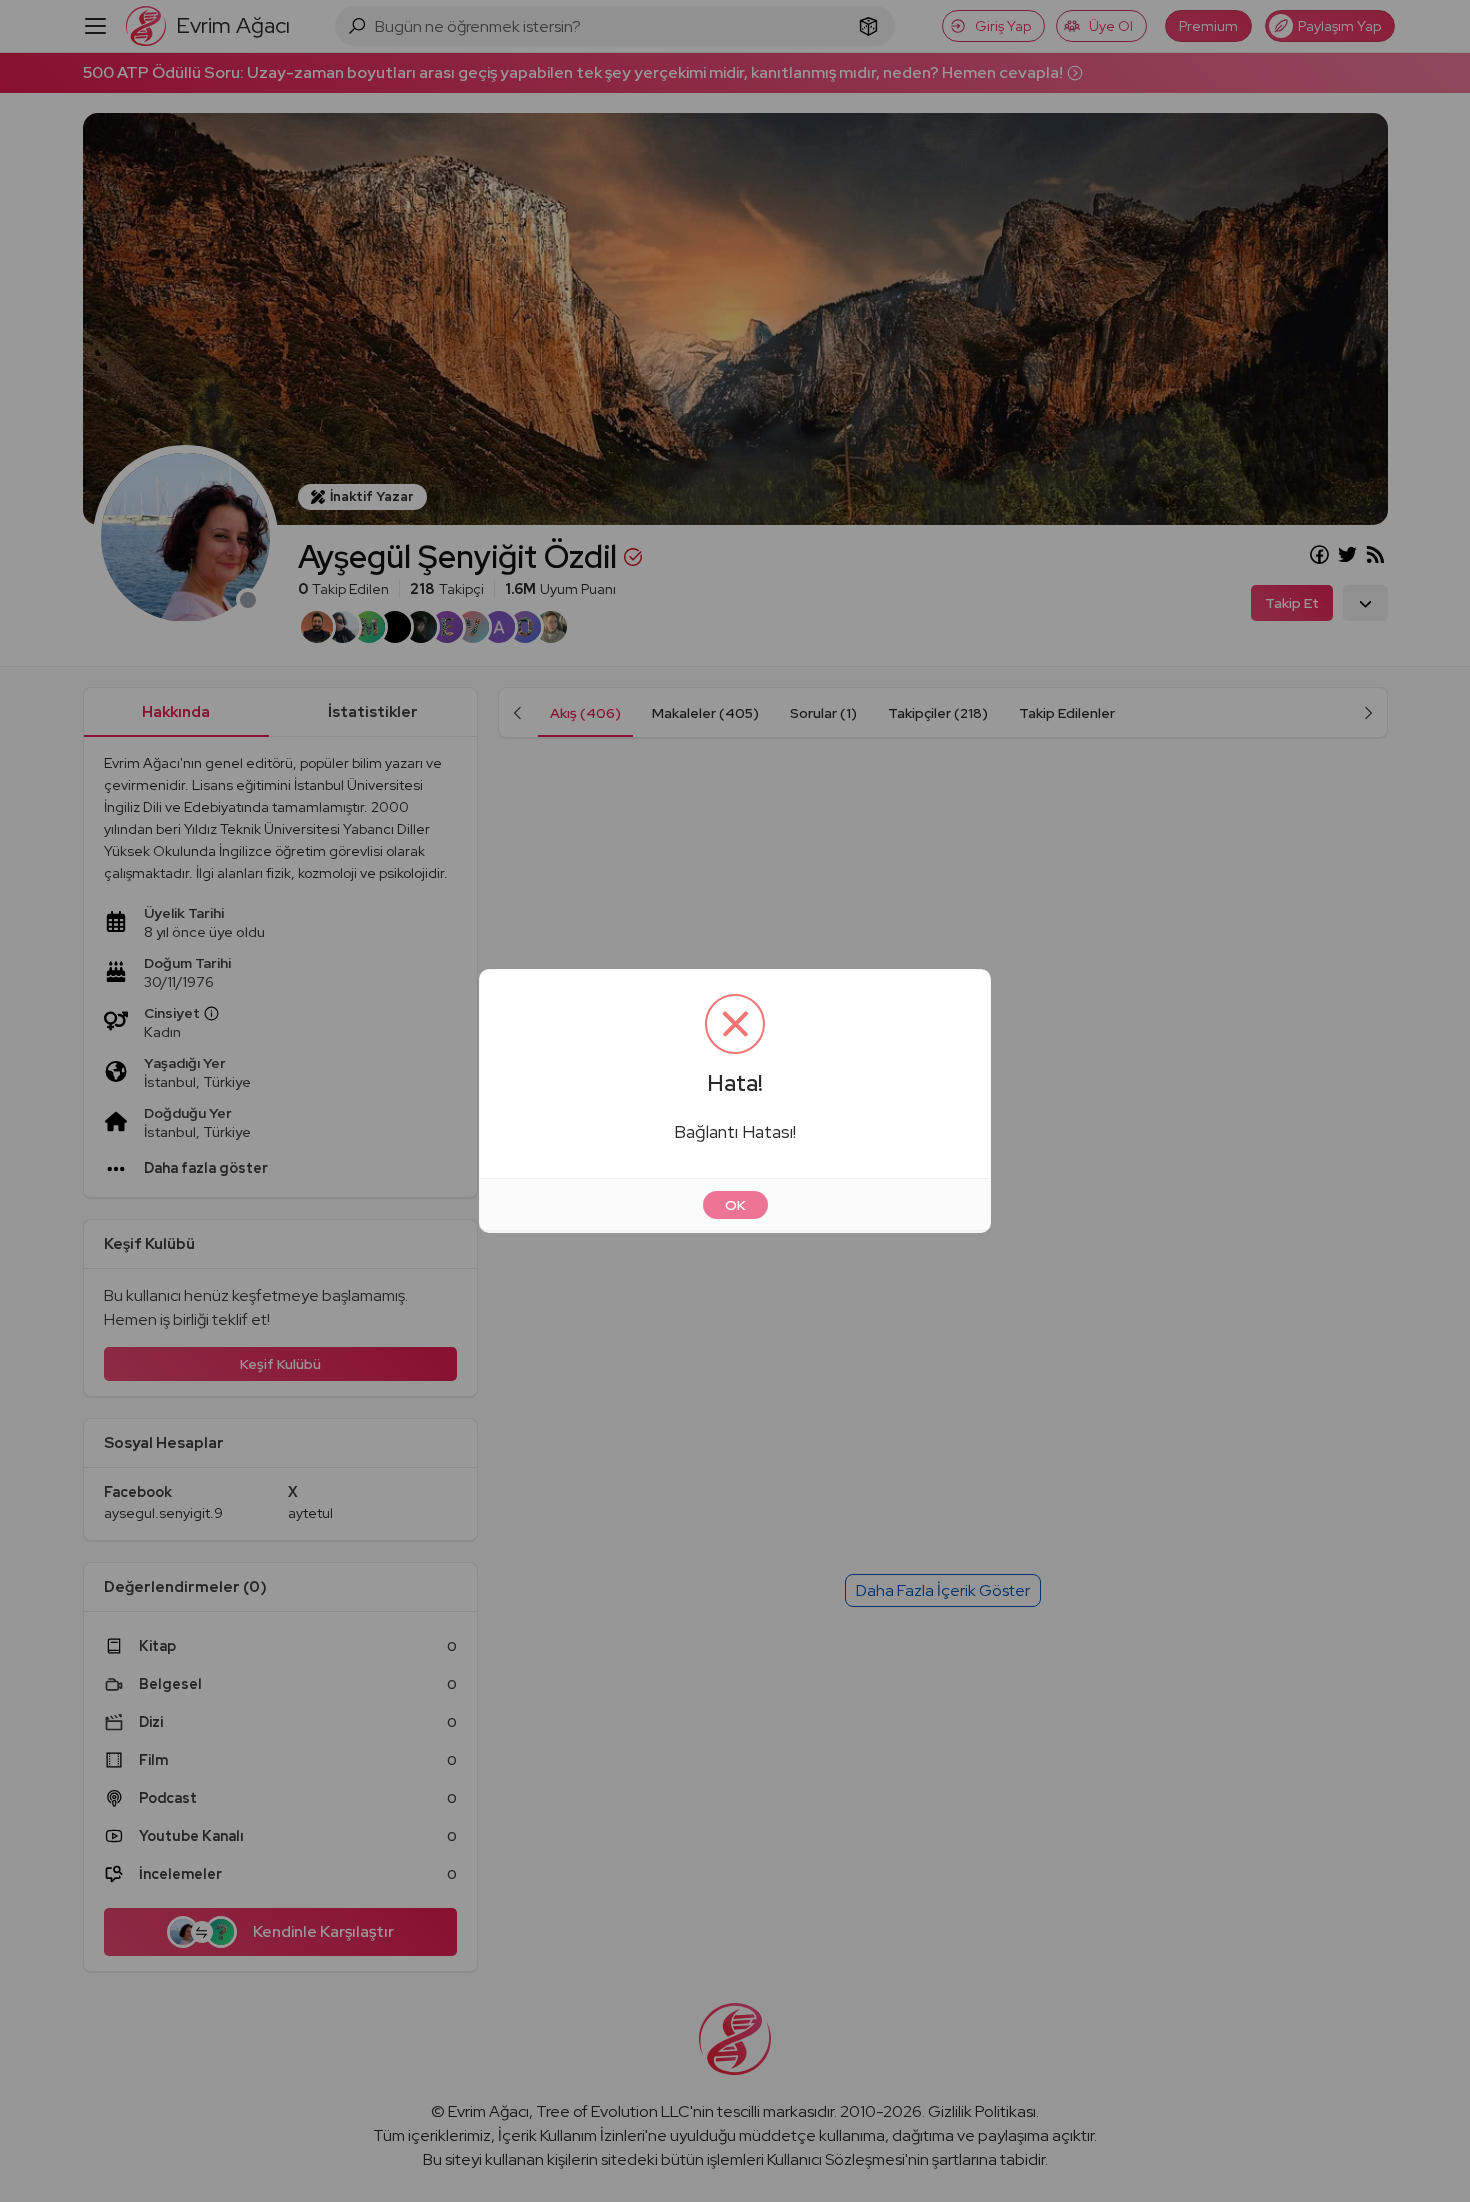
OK (735, 1205)
